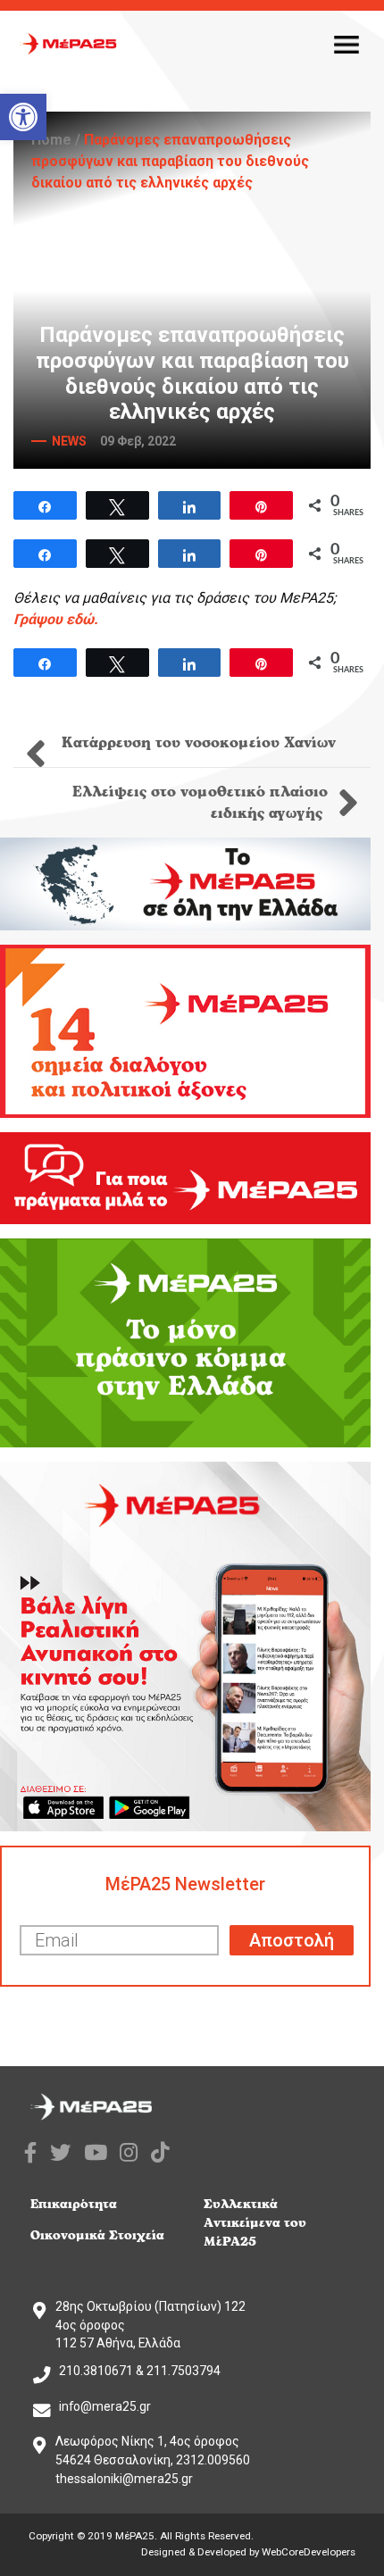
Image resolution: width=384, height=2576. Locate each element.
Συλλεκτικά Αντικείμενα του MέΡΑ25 (255, 2223)
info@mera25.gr (105, 2406)
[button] (23, 117)
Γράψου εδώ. (56, 619)
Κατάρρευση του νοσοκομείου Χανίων (196, 743)
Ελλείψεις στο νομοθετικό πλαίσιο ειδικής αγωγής (200, 803)
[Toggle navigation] (346, 44)
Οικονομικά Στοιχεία (97, 2235)
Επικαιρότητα (74, 2204)
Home (51, 140)
